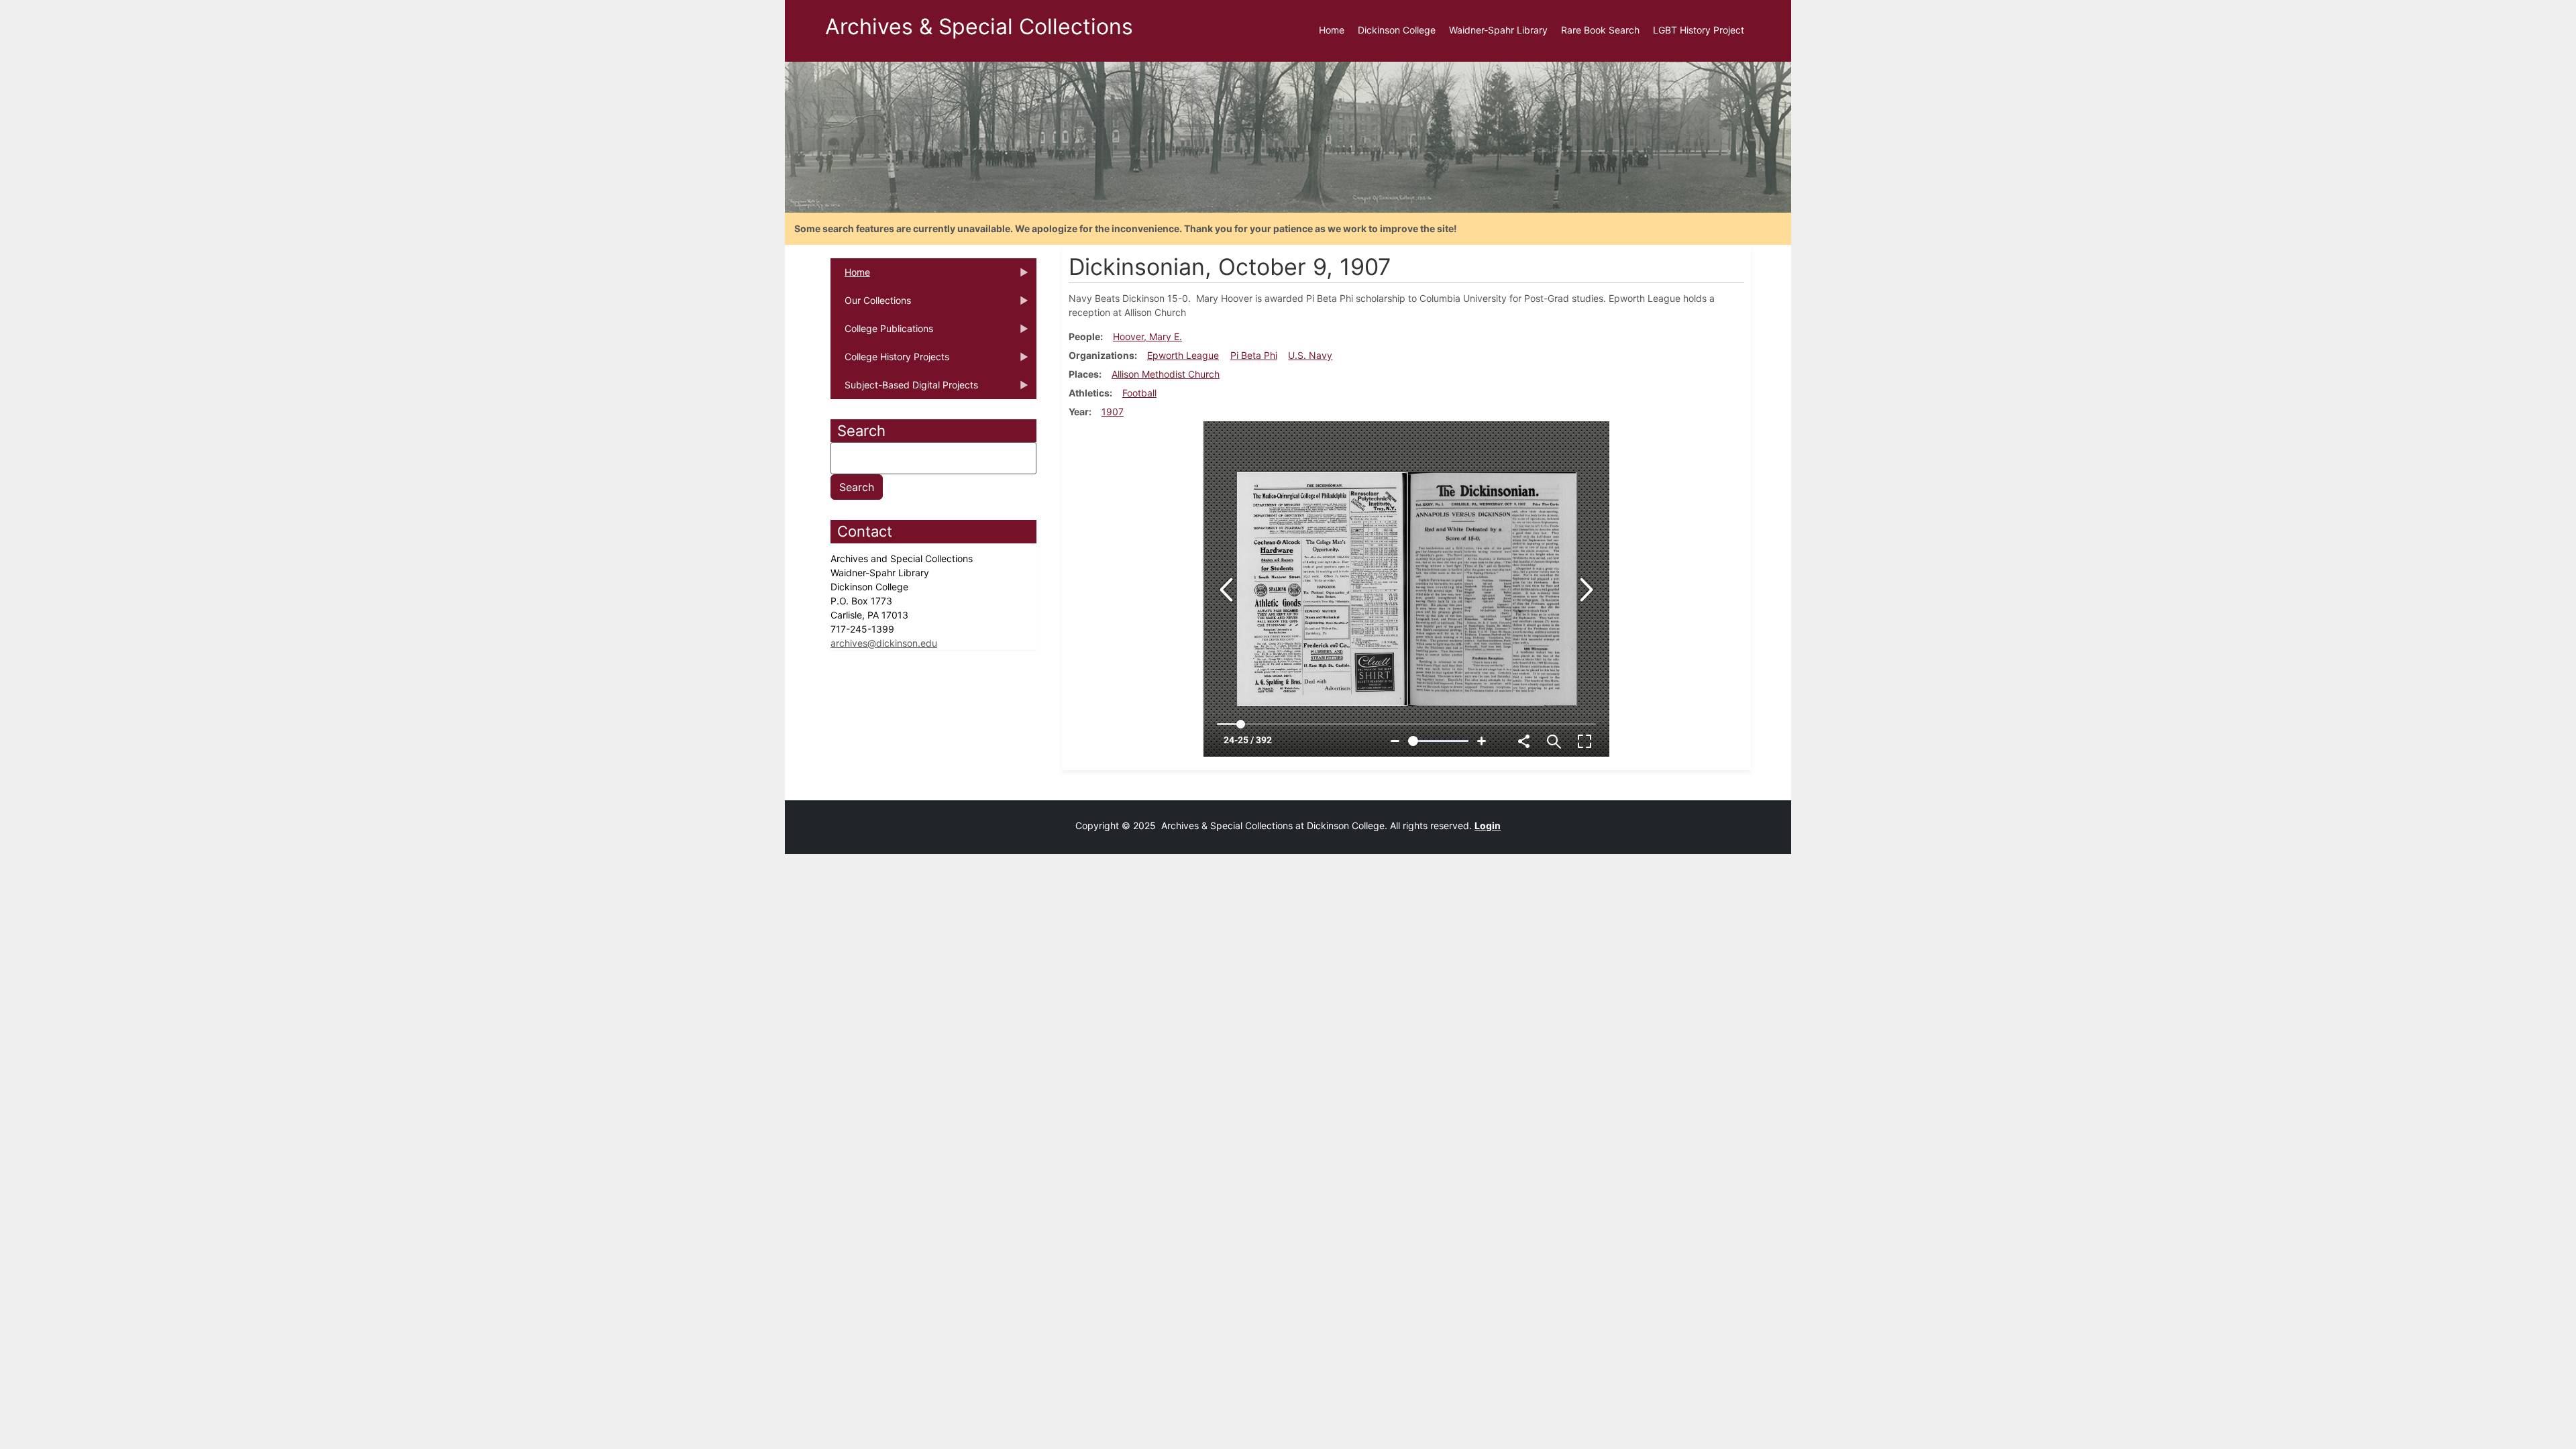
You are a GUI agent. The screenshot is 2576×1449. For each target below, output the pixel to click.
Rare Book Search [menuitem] (1600, 30)
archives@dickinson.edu (884, 643)
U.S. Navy (1310, 355)
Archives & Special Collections (979, 26)
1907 (1113, 412)
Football (1139, 393)
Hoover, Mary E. (1147, 336)
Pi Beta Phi (1254, 355)
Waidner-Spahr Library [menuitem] (1498, 30)
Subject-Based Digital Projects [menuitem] (904, 389)
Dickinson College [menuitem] (1397, 30)
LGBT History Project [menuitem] (1699, 30)
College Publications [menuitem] (882, 333)
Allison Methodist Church (1166, 374)
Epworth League (1183, 355)
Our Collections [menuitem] (871, 305)
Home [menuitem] (1332, 30)
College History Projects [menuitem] (890, 361)
